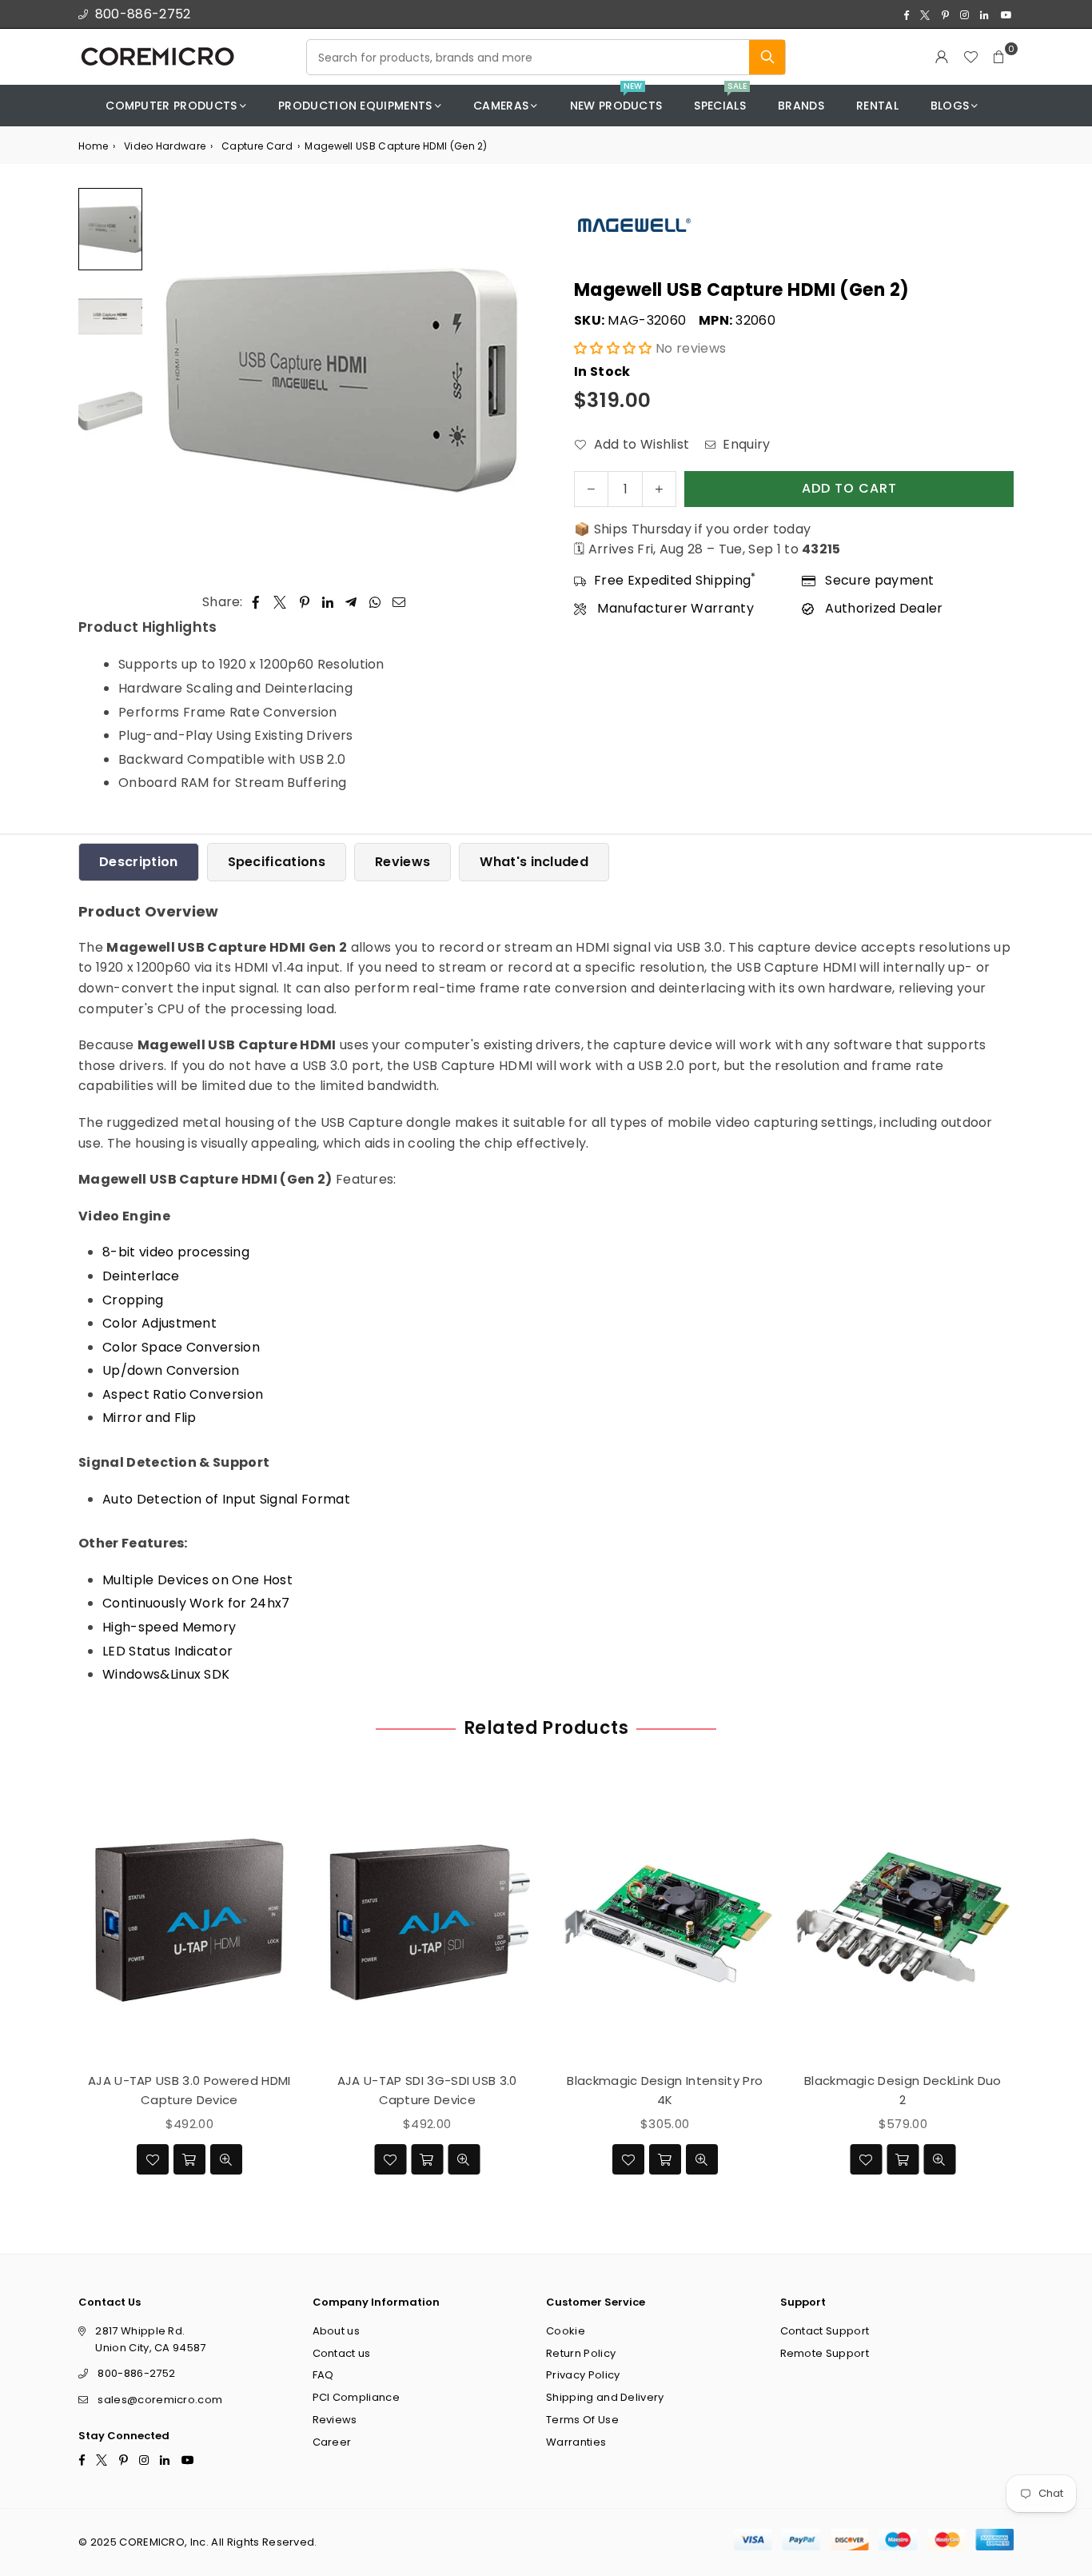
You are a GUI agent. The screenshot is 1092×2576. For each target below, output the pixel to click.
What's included (534, 862)
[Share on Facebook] (256, 602)
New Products (616, 100)
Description (139, 862)
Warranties (576, 2442)
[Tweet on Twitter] (280, 602)
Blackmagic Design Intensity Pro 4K (665, 2089)
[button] (999, 57)
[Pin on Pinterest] (305, 602)
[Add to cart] (189, 2159)
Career (332, 2442)
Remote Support (825, 2353)
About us (337, 2331)
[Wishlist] (970, 57)
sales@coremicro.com (160, 2400)
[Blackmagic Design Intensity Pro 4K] (665, 1919)
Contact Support (825, 2331)
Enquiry (745, 444)
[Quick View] (226, 2159)
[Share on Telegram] (351, 602)
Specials (720, 100)
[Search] (767, 57)
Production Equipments (355, 106)
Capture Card (257, 146)
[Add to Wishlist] (153, 2159)
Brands (801, 106)
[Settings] (942, 57)
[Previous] (172, 379)
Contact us (342, 2353)
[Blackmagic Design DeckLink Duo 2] (903, 1919)
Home (93, 146)
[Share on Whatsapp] (375, 602)
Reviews (403, 862)
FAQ (323, 2375)
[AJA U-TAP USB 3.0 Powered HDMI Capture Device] (189, 1919)
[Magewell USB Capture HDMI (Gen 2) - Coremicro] (110, 229)
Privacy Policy (583, 2375)
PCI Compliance (356, 2397)
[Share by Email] (399, 602)
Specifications (277, 862)
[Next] (512, 379)
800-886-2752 (143, 14)
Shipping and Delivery (605, 2397)
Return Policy (581, 2353)
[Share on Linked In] (328, 602)
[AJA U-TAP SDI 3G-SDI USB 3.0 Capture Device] (428, 1919)
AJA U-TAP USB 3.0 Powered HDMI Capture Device (189, 2089)
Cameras (501, 106)
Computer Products (171, 106)
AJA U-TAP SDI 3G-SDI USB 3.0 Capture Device (427, 2089)
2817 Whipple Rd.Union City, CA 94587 (150, 2339)
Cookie (566, 2331)
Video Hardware (165, 146)
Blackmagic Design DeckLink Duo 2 (903, 2089)
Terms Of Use (582, 2420)
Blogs (950, 106)
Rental (877, 106)
